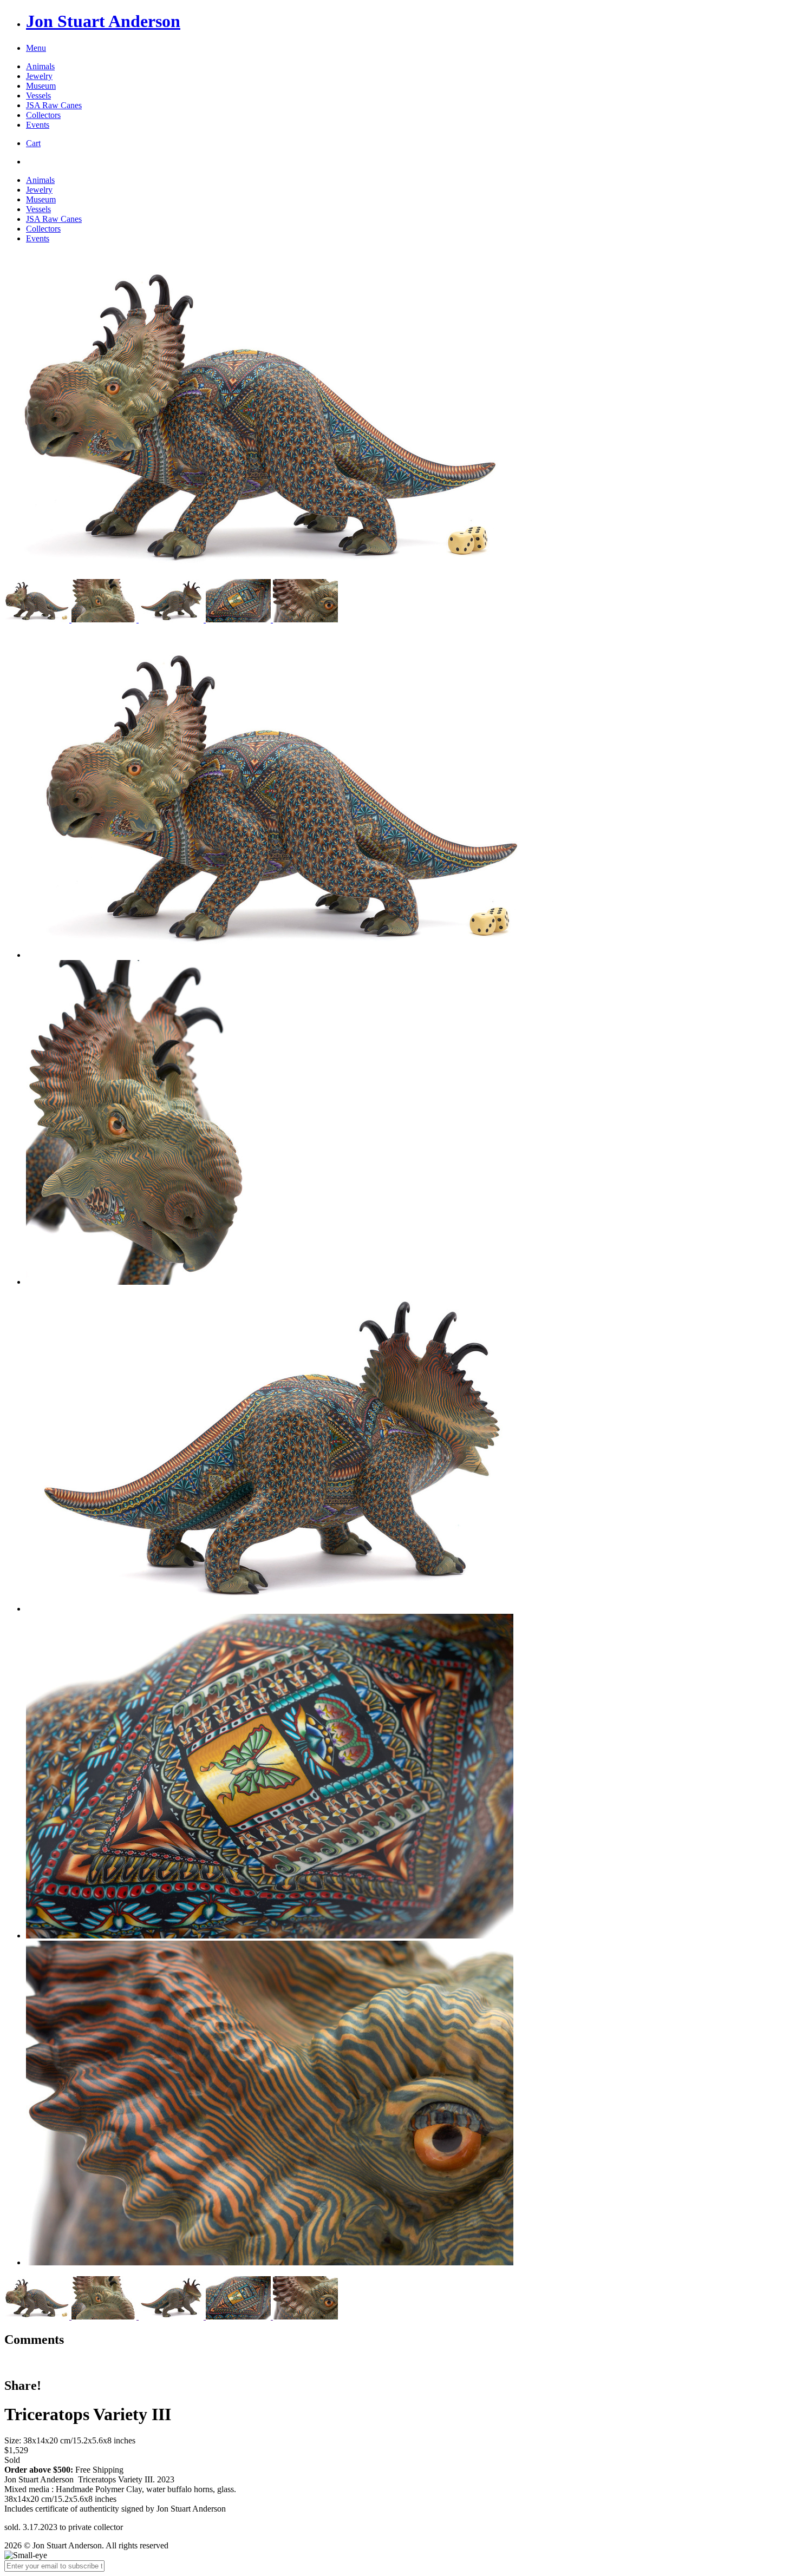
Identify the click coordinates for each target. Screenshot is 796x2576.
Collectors (43, 115)
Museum (41, 86)
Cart (33, 143)
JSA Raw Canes (54, 105)
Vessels (38, 96)
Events (38, 125)
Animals (40, 66)
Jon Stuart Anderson (103, 21)
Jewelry (39, 76)
